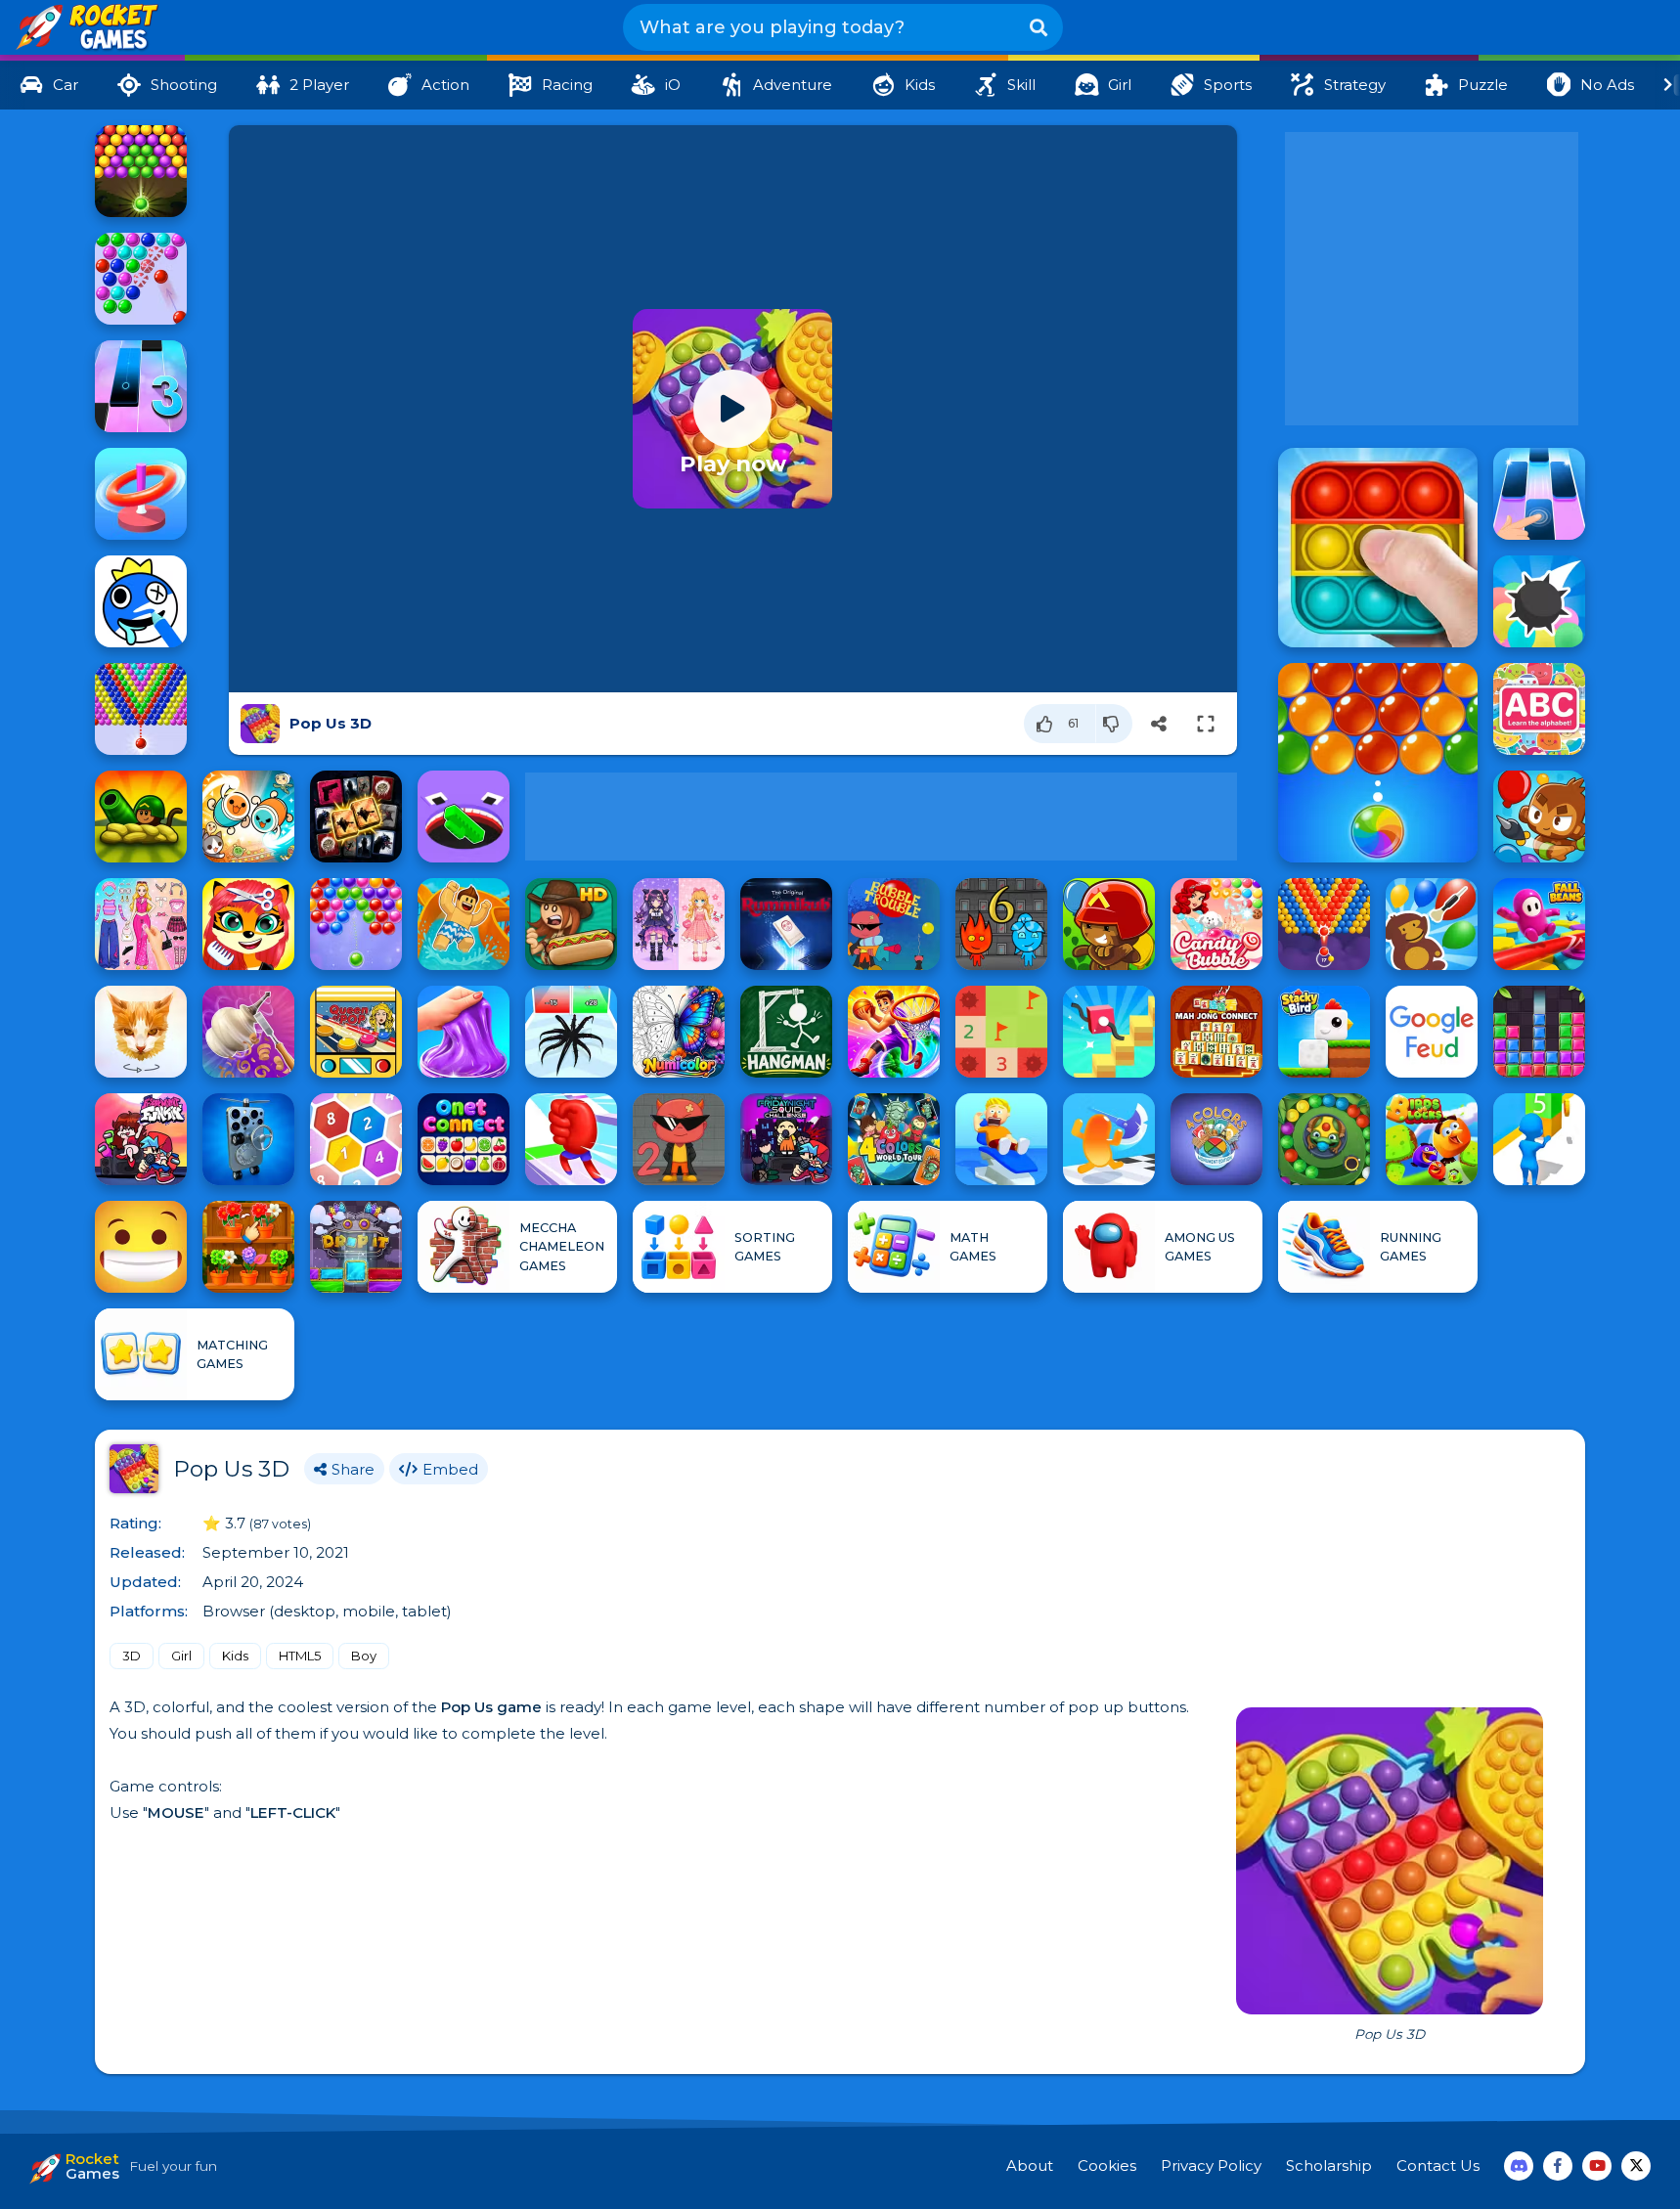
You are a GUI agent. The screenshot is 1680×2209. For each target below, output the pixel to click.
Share (353, 1469)
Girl (181, 1656)
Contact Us (1438, 2165)
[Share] (1159, 724)
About (1030, 2165)
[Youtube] (1597, 2166)
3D (132, 1656)
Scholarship (1329, 2165)
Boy (364, 1656)
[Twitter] (1636, 2166)
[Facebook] (1558, 2166)
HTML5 (300, 1656)
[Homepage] (86, 28)
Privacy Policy (1211, 2165)
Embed (450, 1469)
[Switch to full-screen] (1206, 724)
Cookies (1107, 2165)
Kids (235, 1656)
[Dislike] (1114, 724)
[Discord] (1519, 2166)
